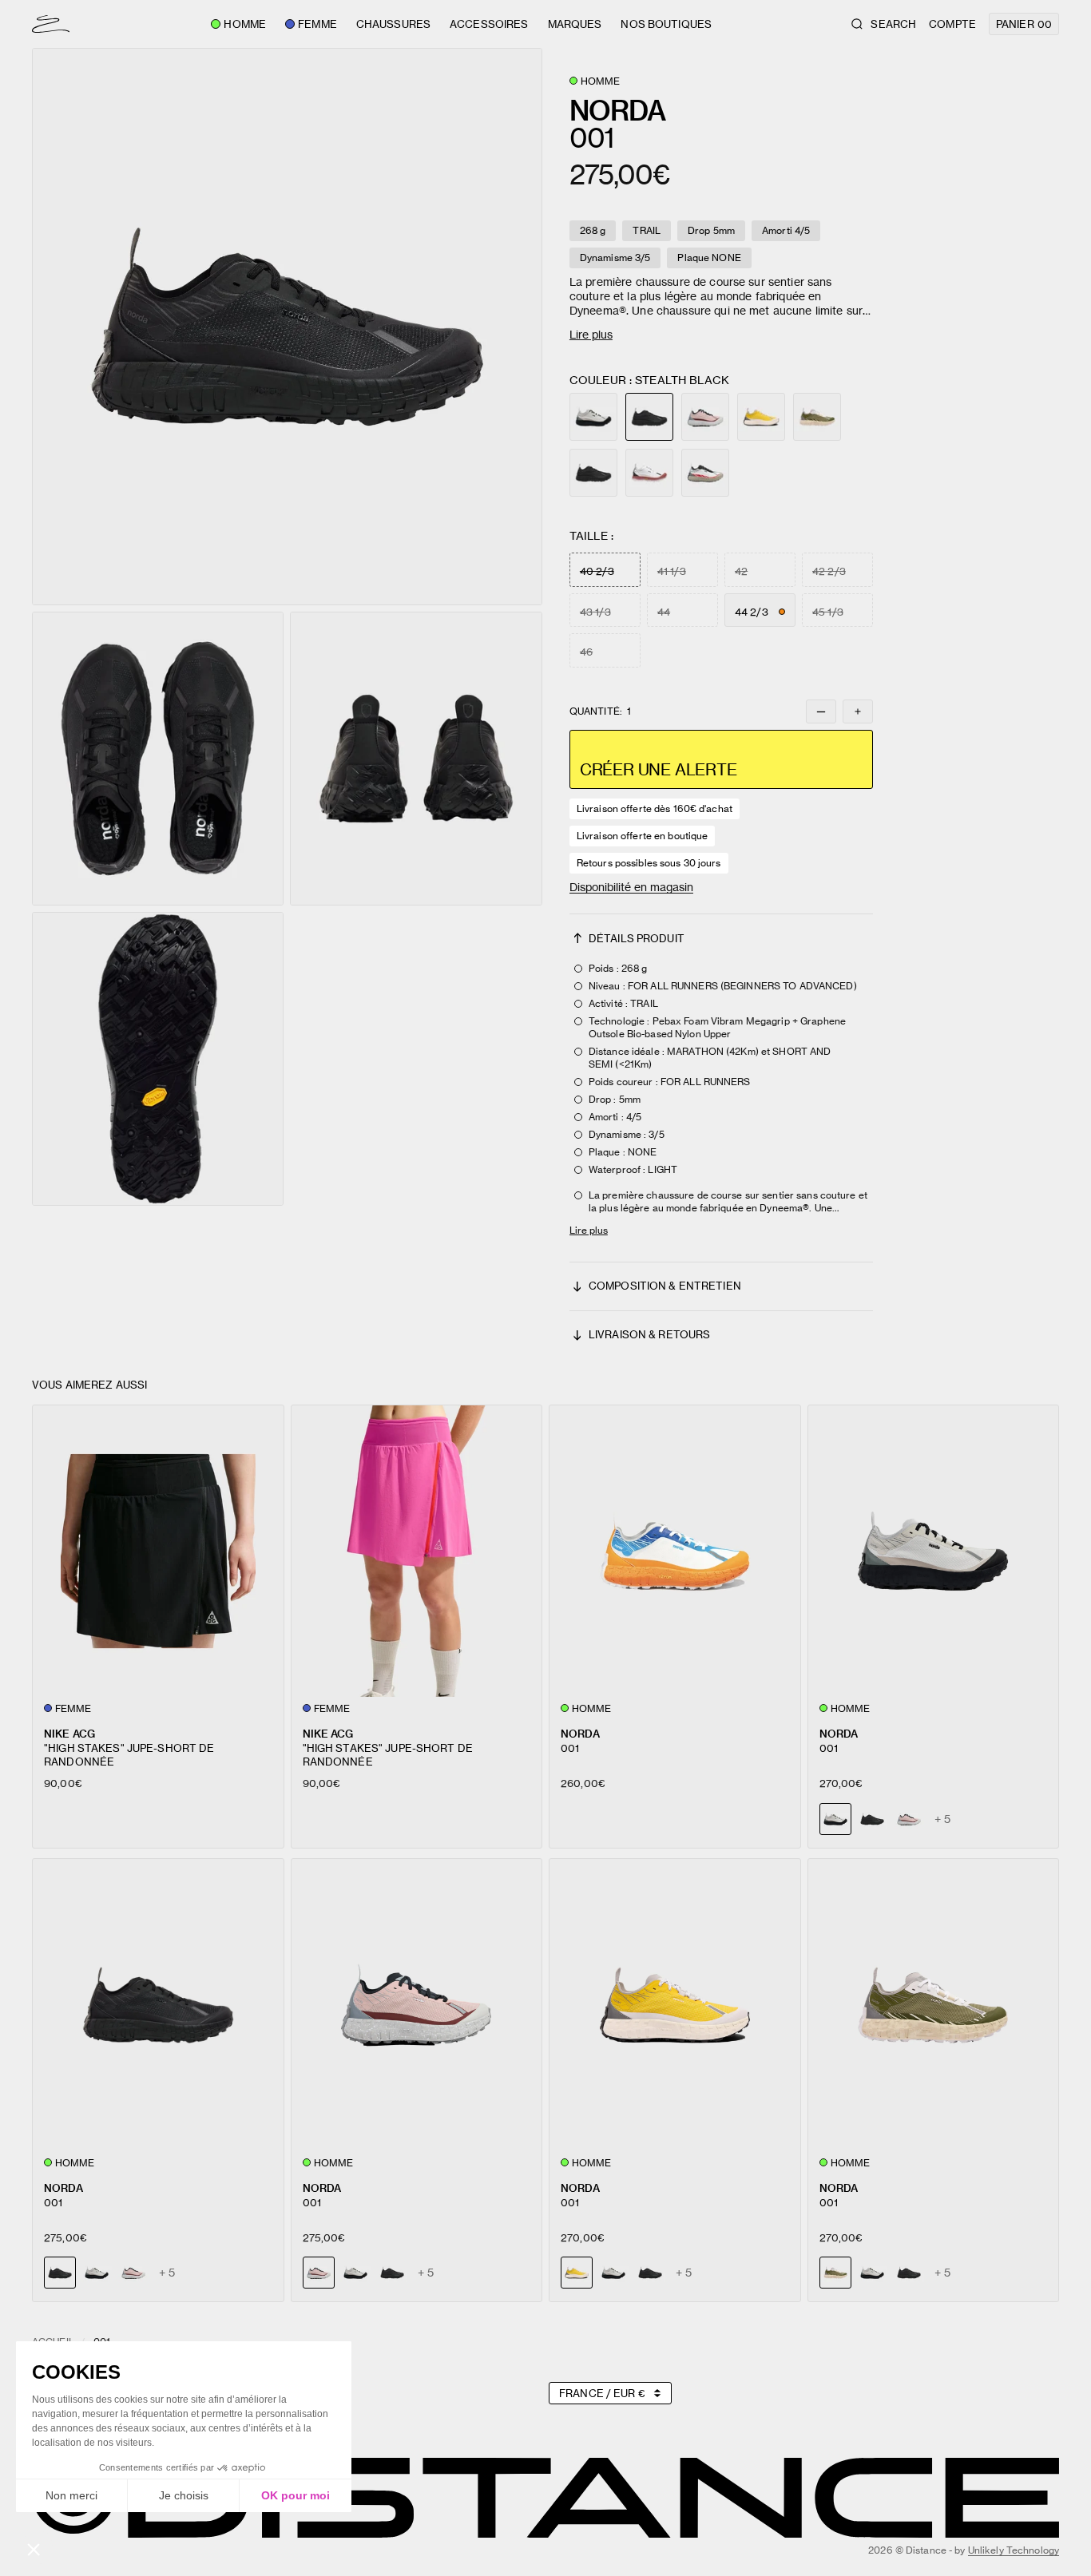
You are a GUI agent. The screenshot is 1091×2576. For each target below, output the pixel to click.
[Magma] (705, 473)
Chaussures (393, 24)
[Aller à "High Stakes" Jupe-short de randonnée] (158, 1552)
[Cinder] (593, 417)
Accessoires (489, 24)
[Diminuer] (821, 711)
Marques (575, 24)
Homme (245, 24)
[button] (287, 327)
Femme (317, 24)
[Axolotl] (705, 417)
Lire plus (591, 334)
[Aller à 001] (675, 1552)
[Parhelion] (761, 417)
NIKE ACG (69, 1733)
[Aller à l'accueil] (51, 24)
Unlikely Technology (1014, 2550)
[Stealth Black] (593, 473)
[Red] (649, 473)
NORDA (580, 1733)
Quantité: (600, 711)
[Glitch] (817, 417)
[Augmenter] (858, 711)
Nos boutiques (666, 24)
